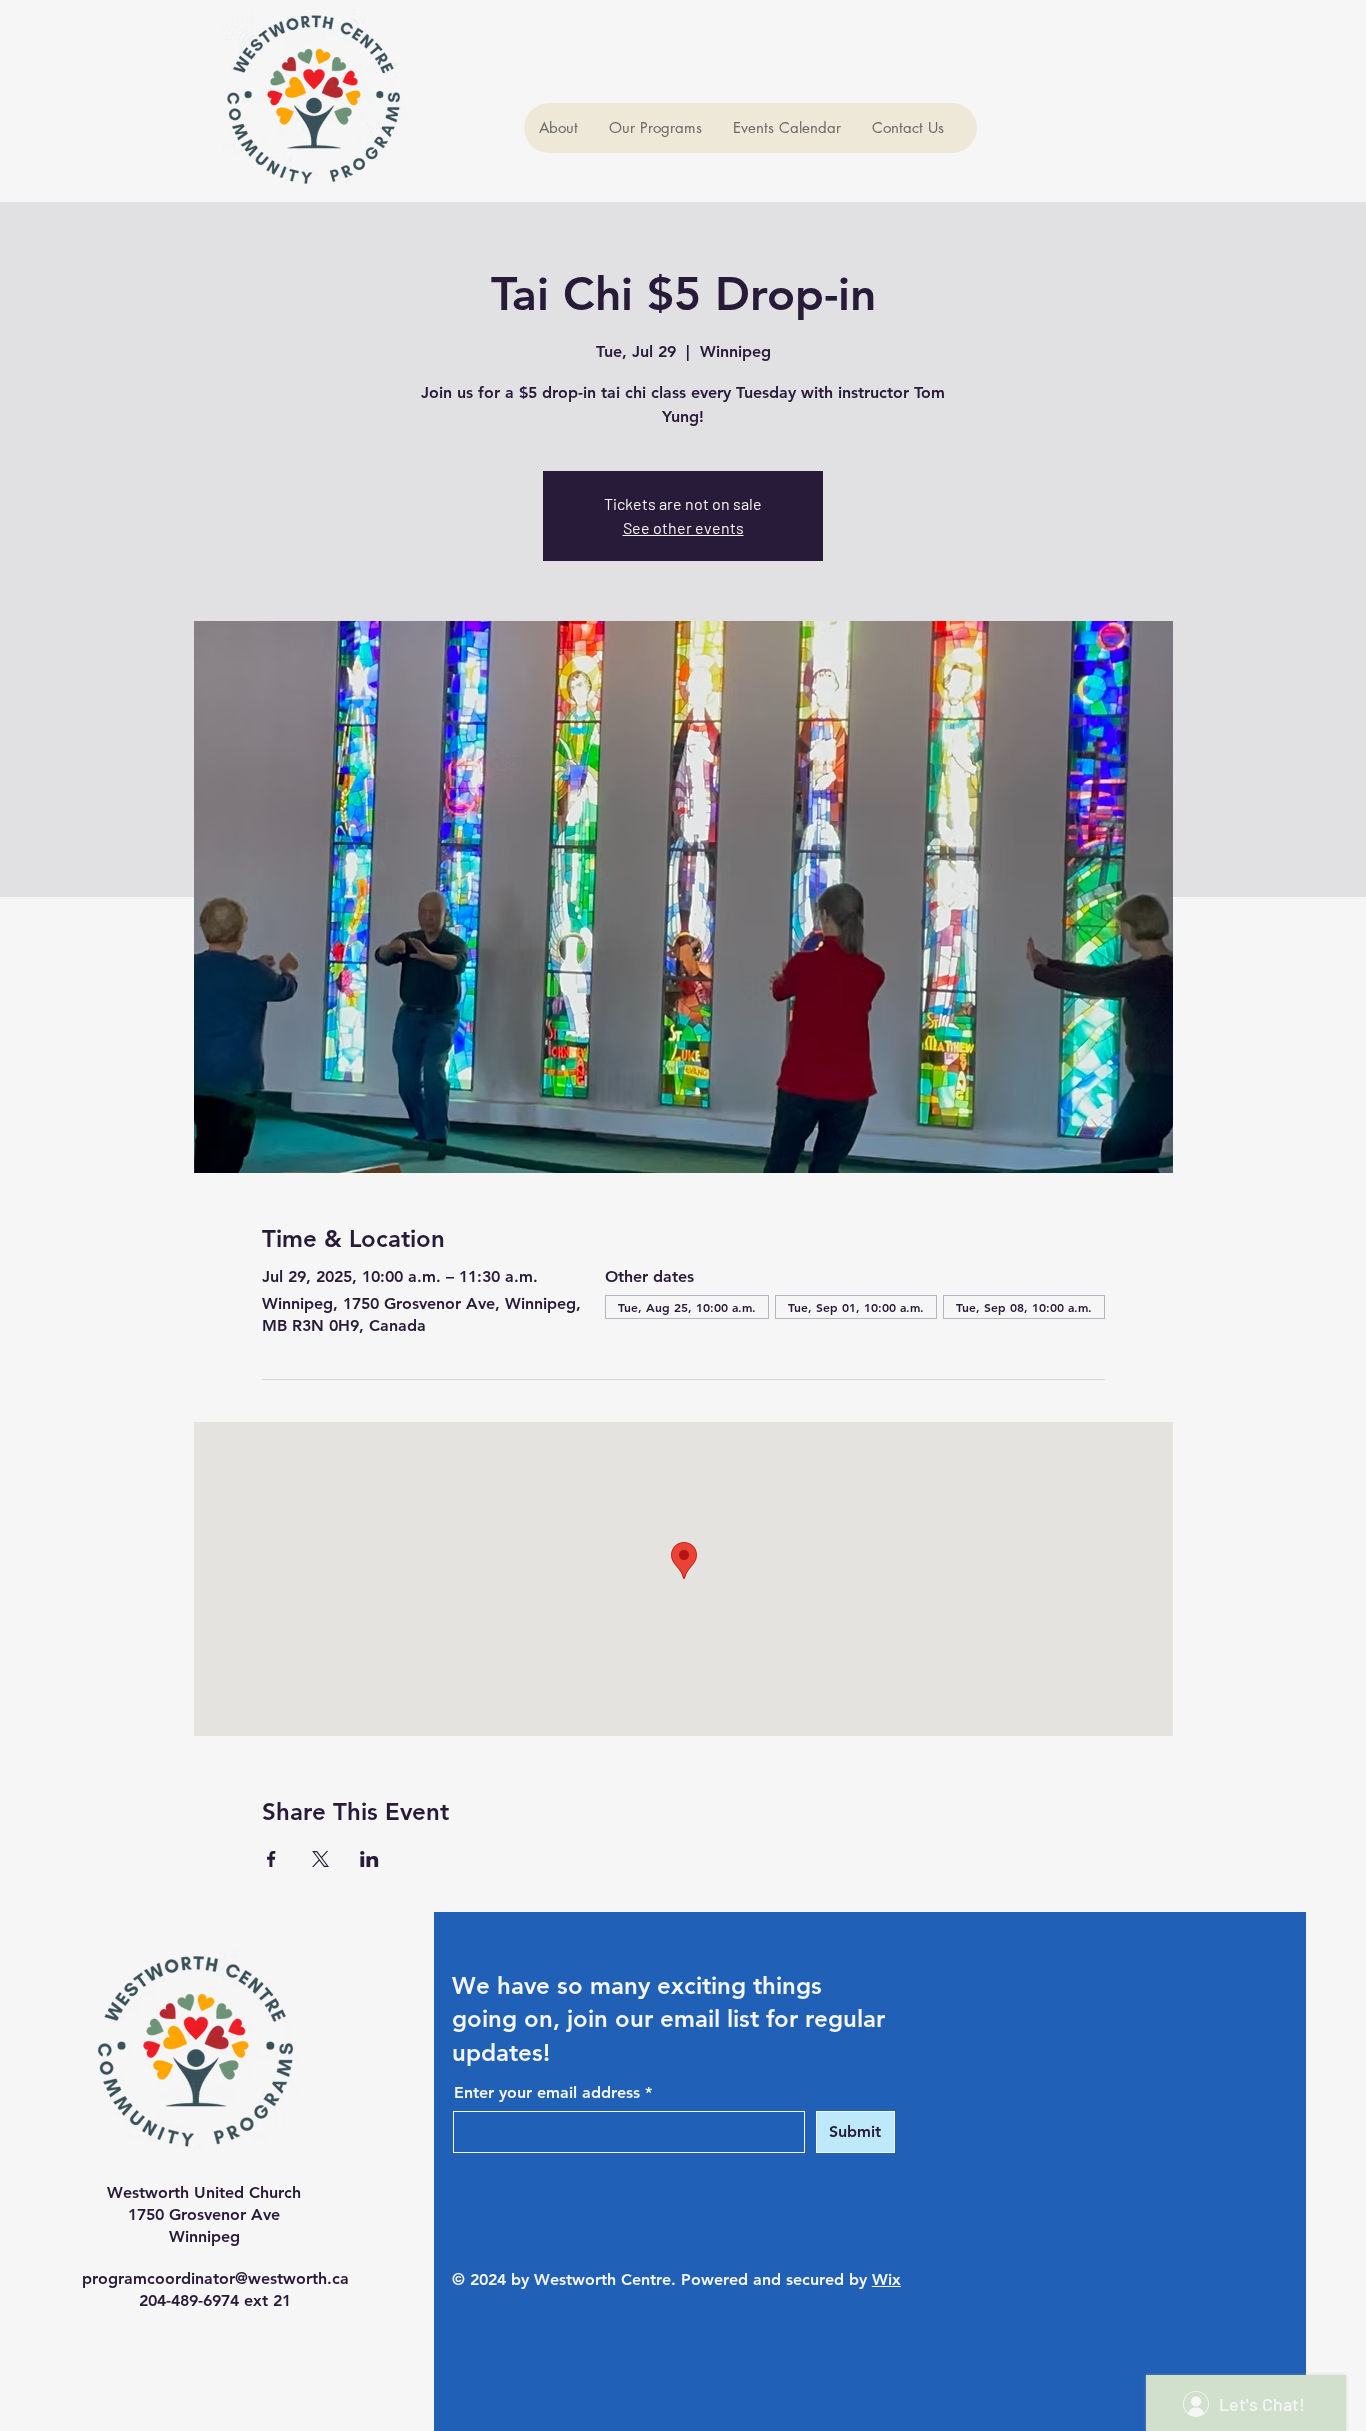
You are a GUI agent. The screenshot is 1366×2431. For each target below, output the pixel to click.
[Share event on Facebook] (271, 1859)
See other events (683, 527)
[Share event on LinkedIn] (369, 1859)
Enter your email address (547, 2093)
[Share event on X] (320, 1859)
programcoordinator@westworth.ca (215, 2278)
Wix (886, 2279)
